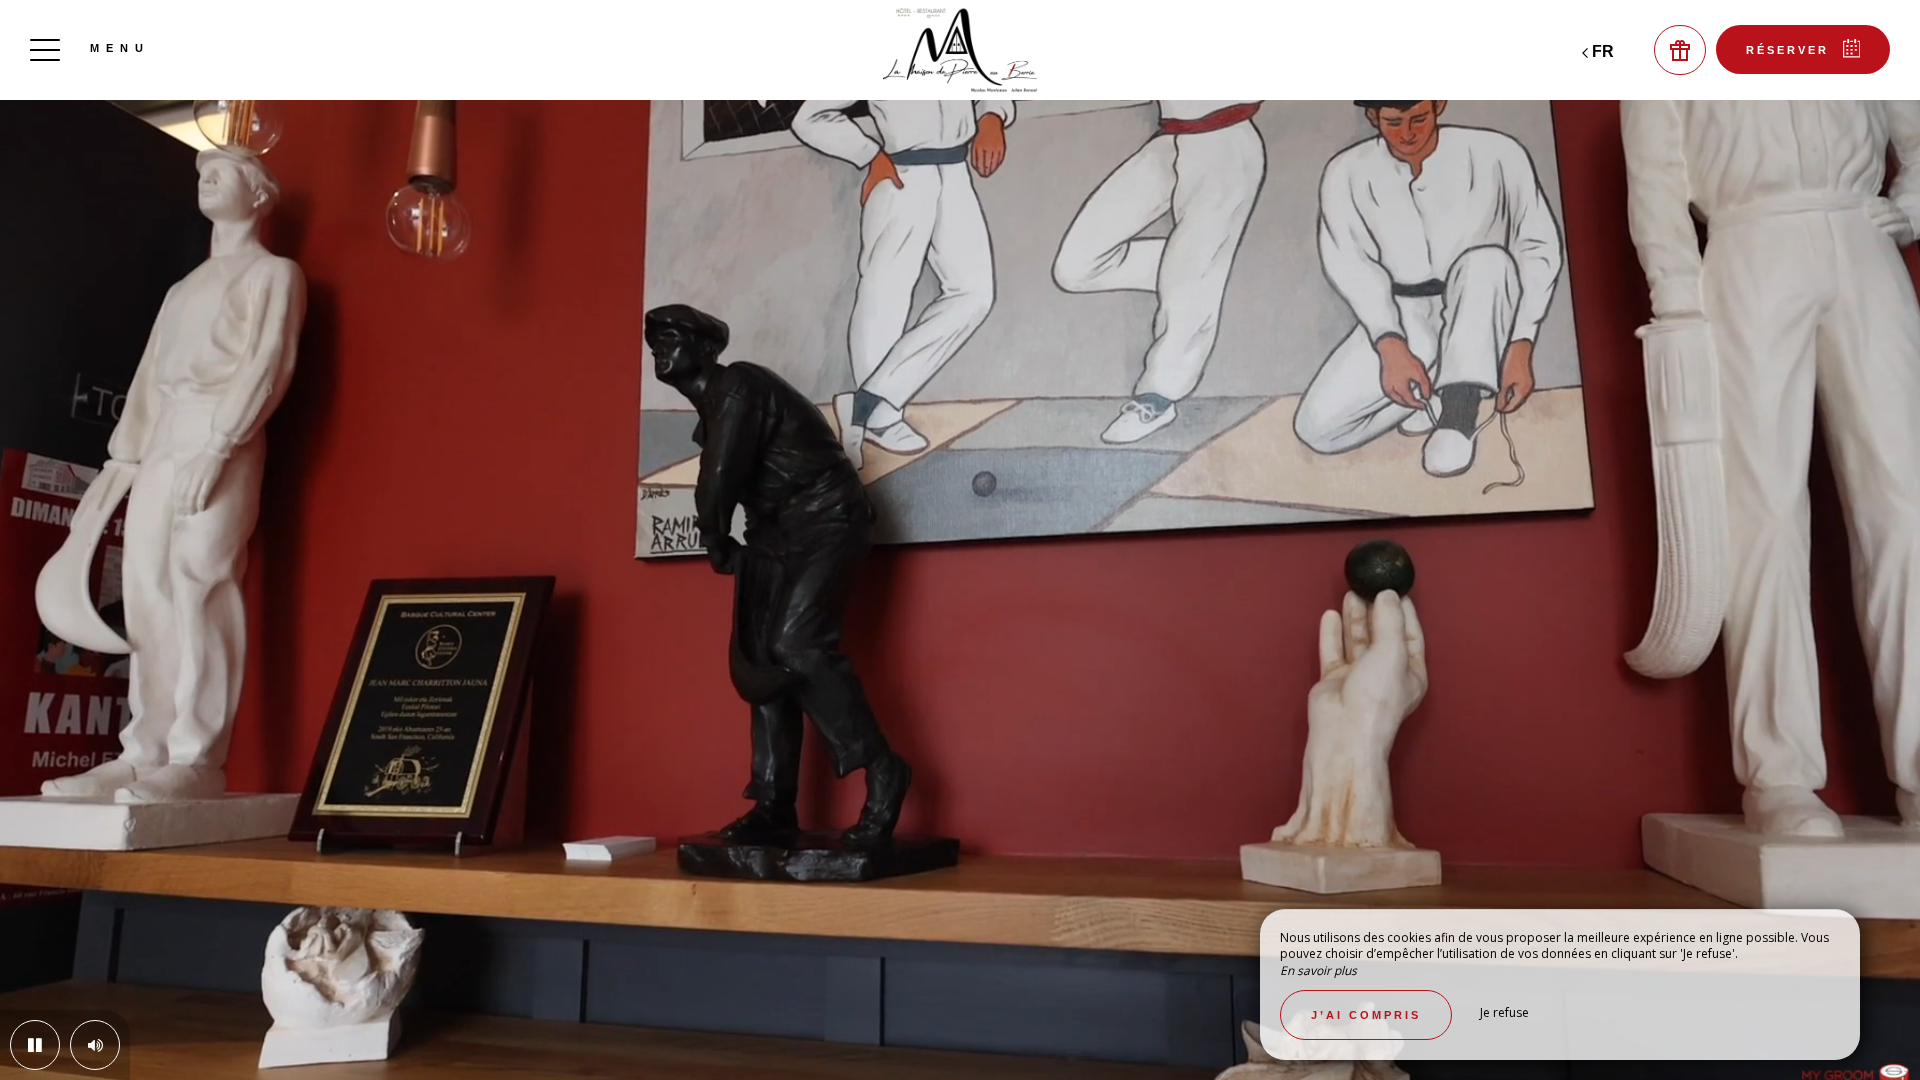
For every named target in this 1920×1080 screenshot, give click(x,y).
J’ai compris (1366, 1015)
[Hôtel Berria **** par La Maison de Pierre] (960, 50)
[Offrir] (1680, 50)
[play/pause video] (35, 1045)
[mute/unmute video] (95, 1045)
